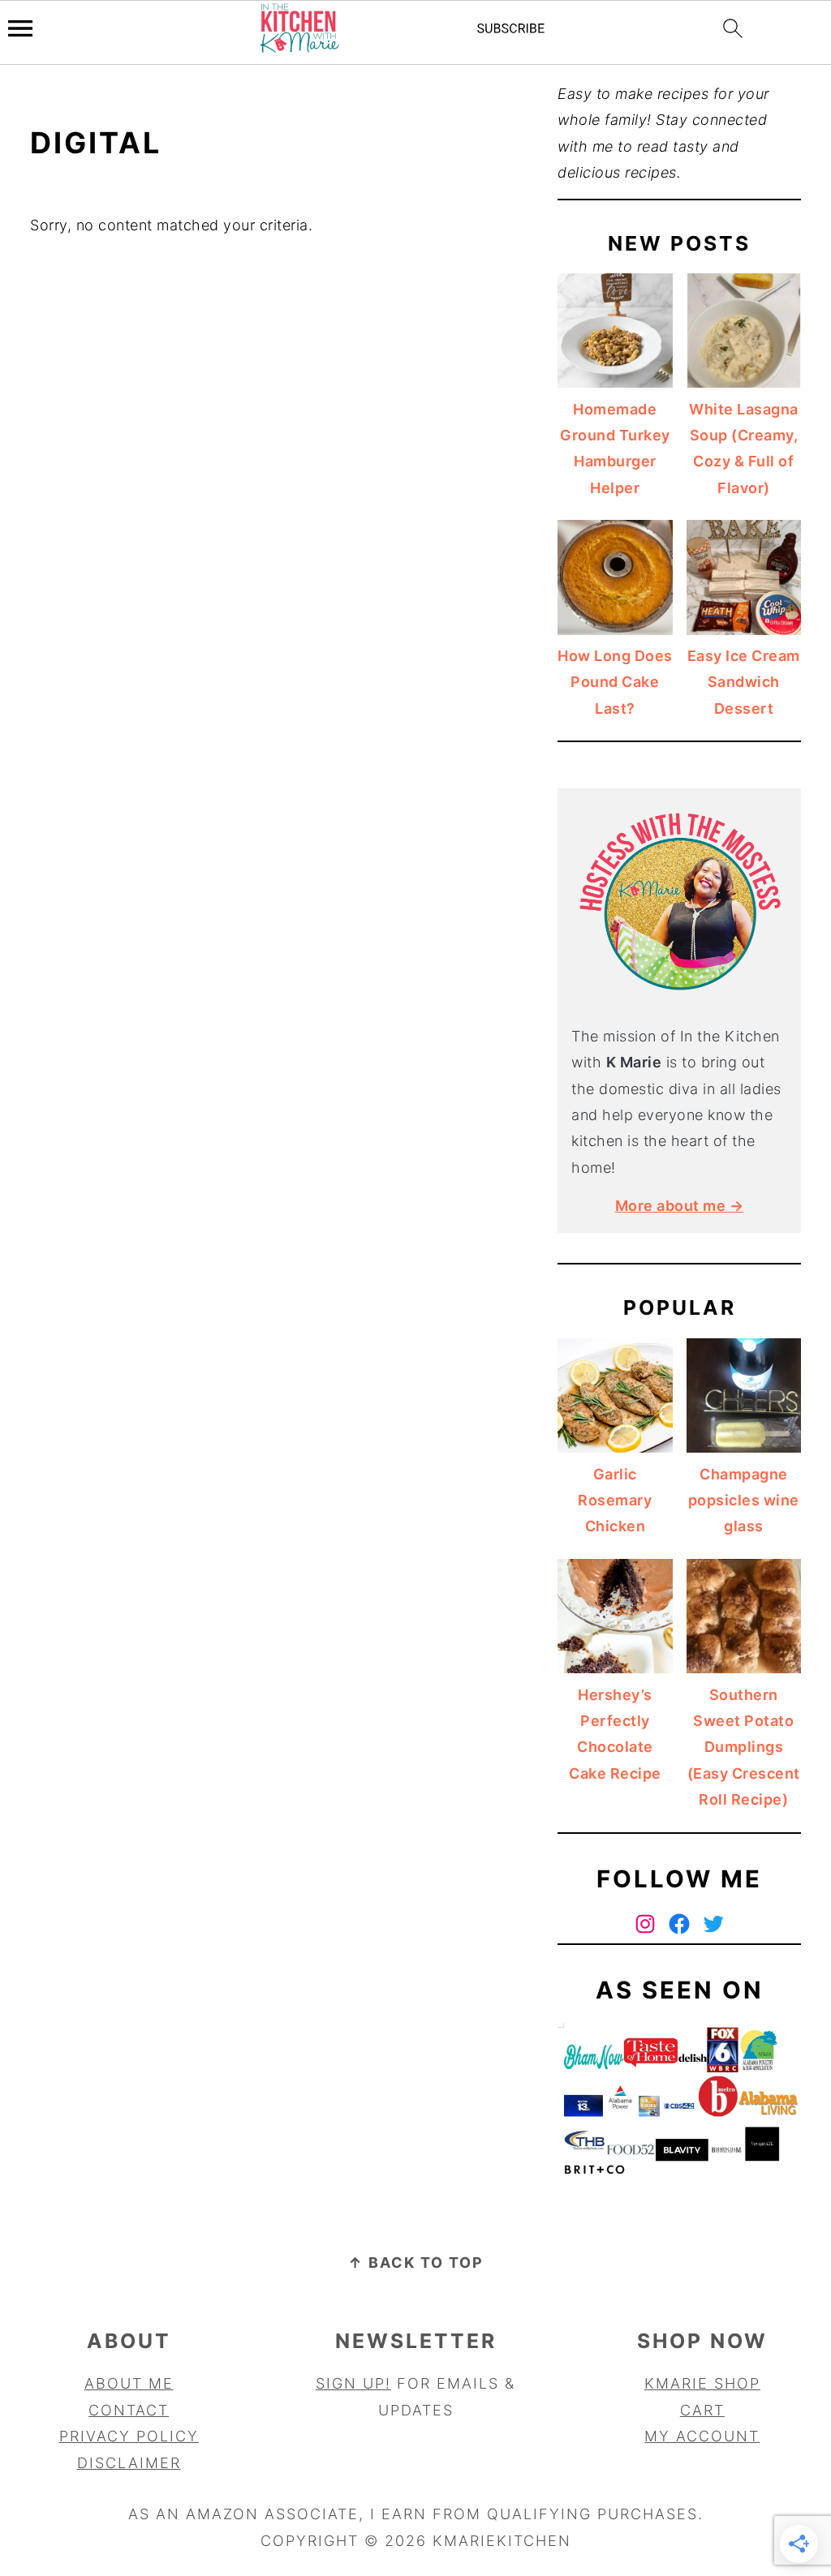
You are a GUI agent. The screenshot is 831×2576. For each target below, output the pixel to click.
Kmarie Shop (702, 2383)
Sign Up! (353, 2383)
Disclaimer (129, 2463)
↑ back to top (416, 2263)
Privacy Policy (129, 2436)
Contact (129, 2410)
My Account (702, 2436)
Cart (702, 2410)
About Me (129, 2383)
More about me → (680, 1206)
